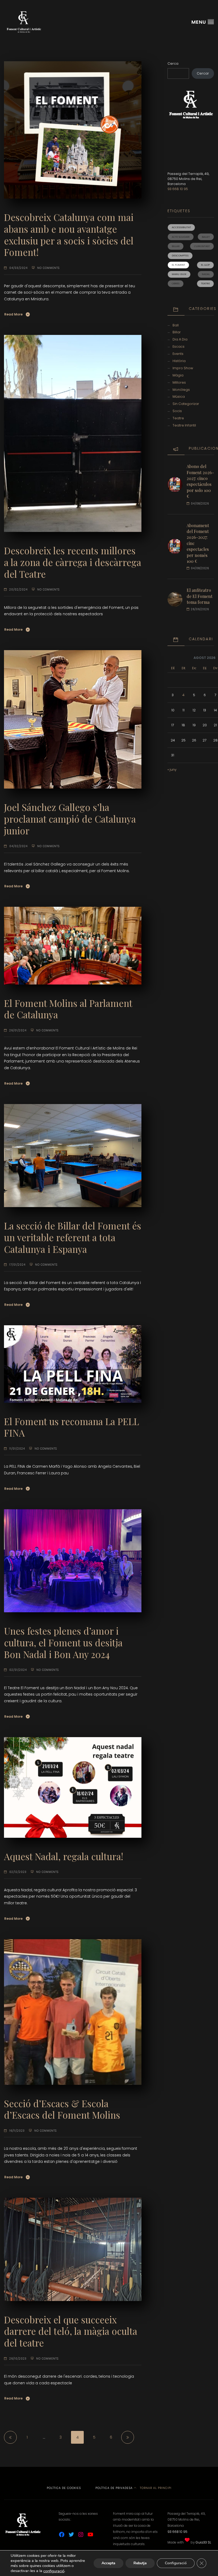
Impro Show (183, 368)
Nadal (206, 274)
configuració (54, 2571)
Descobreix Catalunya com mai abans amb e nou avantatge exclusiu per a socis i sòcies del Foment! (69, 235)
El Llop (205, 265)
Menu (199, 22)
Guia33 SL (203, 2542)
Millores (179, 382)
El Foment (178, 265)
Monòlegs (181, 390)
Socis (177, 411)
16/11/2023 (17, 2131)
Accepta (108, 2563)
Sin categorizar (186, 404)
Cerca (173, 63)
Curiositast (202, 246)
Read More (13, 314)
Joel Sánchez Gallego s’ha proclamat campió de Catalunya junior (70, 819)
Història (179, 361)
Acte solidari (181, 237)
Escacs (179, 346)
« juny (172, 770)
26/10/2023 (18, 2359)
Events (178, 354)
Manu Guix (179, 274)
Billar (176, 246)
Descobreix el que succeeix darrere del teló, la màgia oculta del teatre (71, 2331)
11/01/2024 (17, 1449)
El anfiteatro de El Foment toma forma (200, 596)
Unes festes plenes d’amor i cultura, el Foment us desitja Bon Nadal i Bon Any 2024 (63, 1642)
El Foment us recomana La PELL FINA (72, 1427)
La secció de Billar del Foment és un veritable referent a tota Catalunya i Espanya (73, 1237)
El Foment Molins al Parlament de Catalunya (68, 1009)
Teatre (205, 283)
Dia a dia (180, 339)
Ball (176, 325)
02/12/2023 (18, 1872)
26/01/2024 (18, 1030)
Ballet (206, 237)
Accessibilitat (181, 227)
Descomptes (180, 255)
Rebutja (140, 2563)
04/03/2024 (18, 268)
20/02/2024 (18, 590)
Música (179, 397)
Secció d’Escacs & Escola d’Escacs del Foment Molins (62, 2109)
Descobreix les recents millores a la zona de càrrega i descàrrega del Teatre (73, 562)
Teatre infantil (184, 425)
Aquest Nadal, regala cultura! (64, 1856)
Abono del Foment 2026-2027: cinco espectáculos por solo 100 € (200, 481)
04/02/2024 (18, 846)
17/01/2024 (17, 1265)
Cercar (203, 73)
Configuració (176, 2563)
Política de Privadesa (114, 2488)
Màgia (178, 375)
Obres (176, 283)
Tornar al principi (155, 2488)
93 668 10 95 (178, 189)
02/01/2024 (18, 1670)
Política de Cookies (64, 2488)
